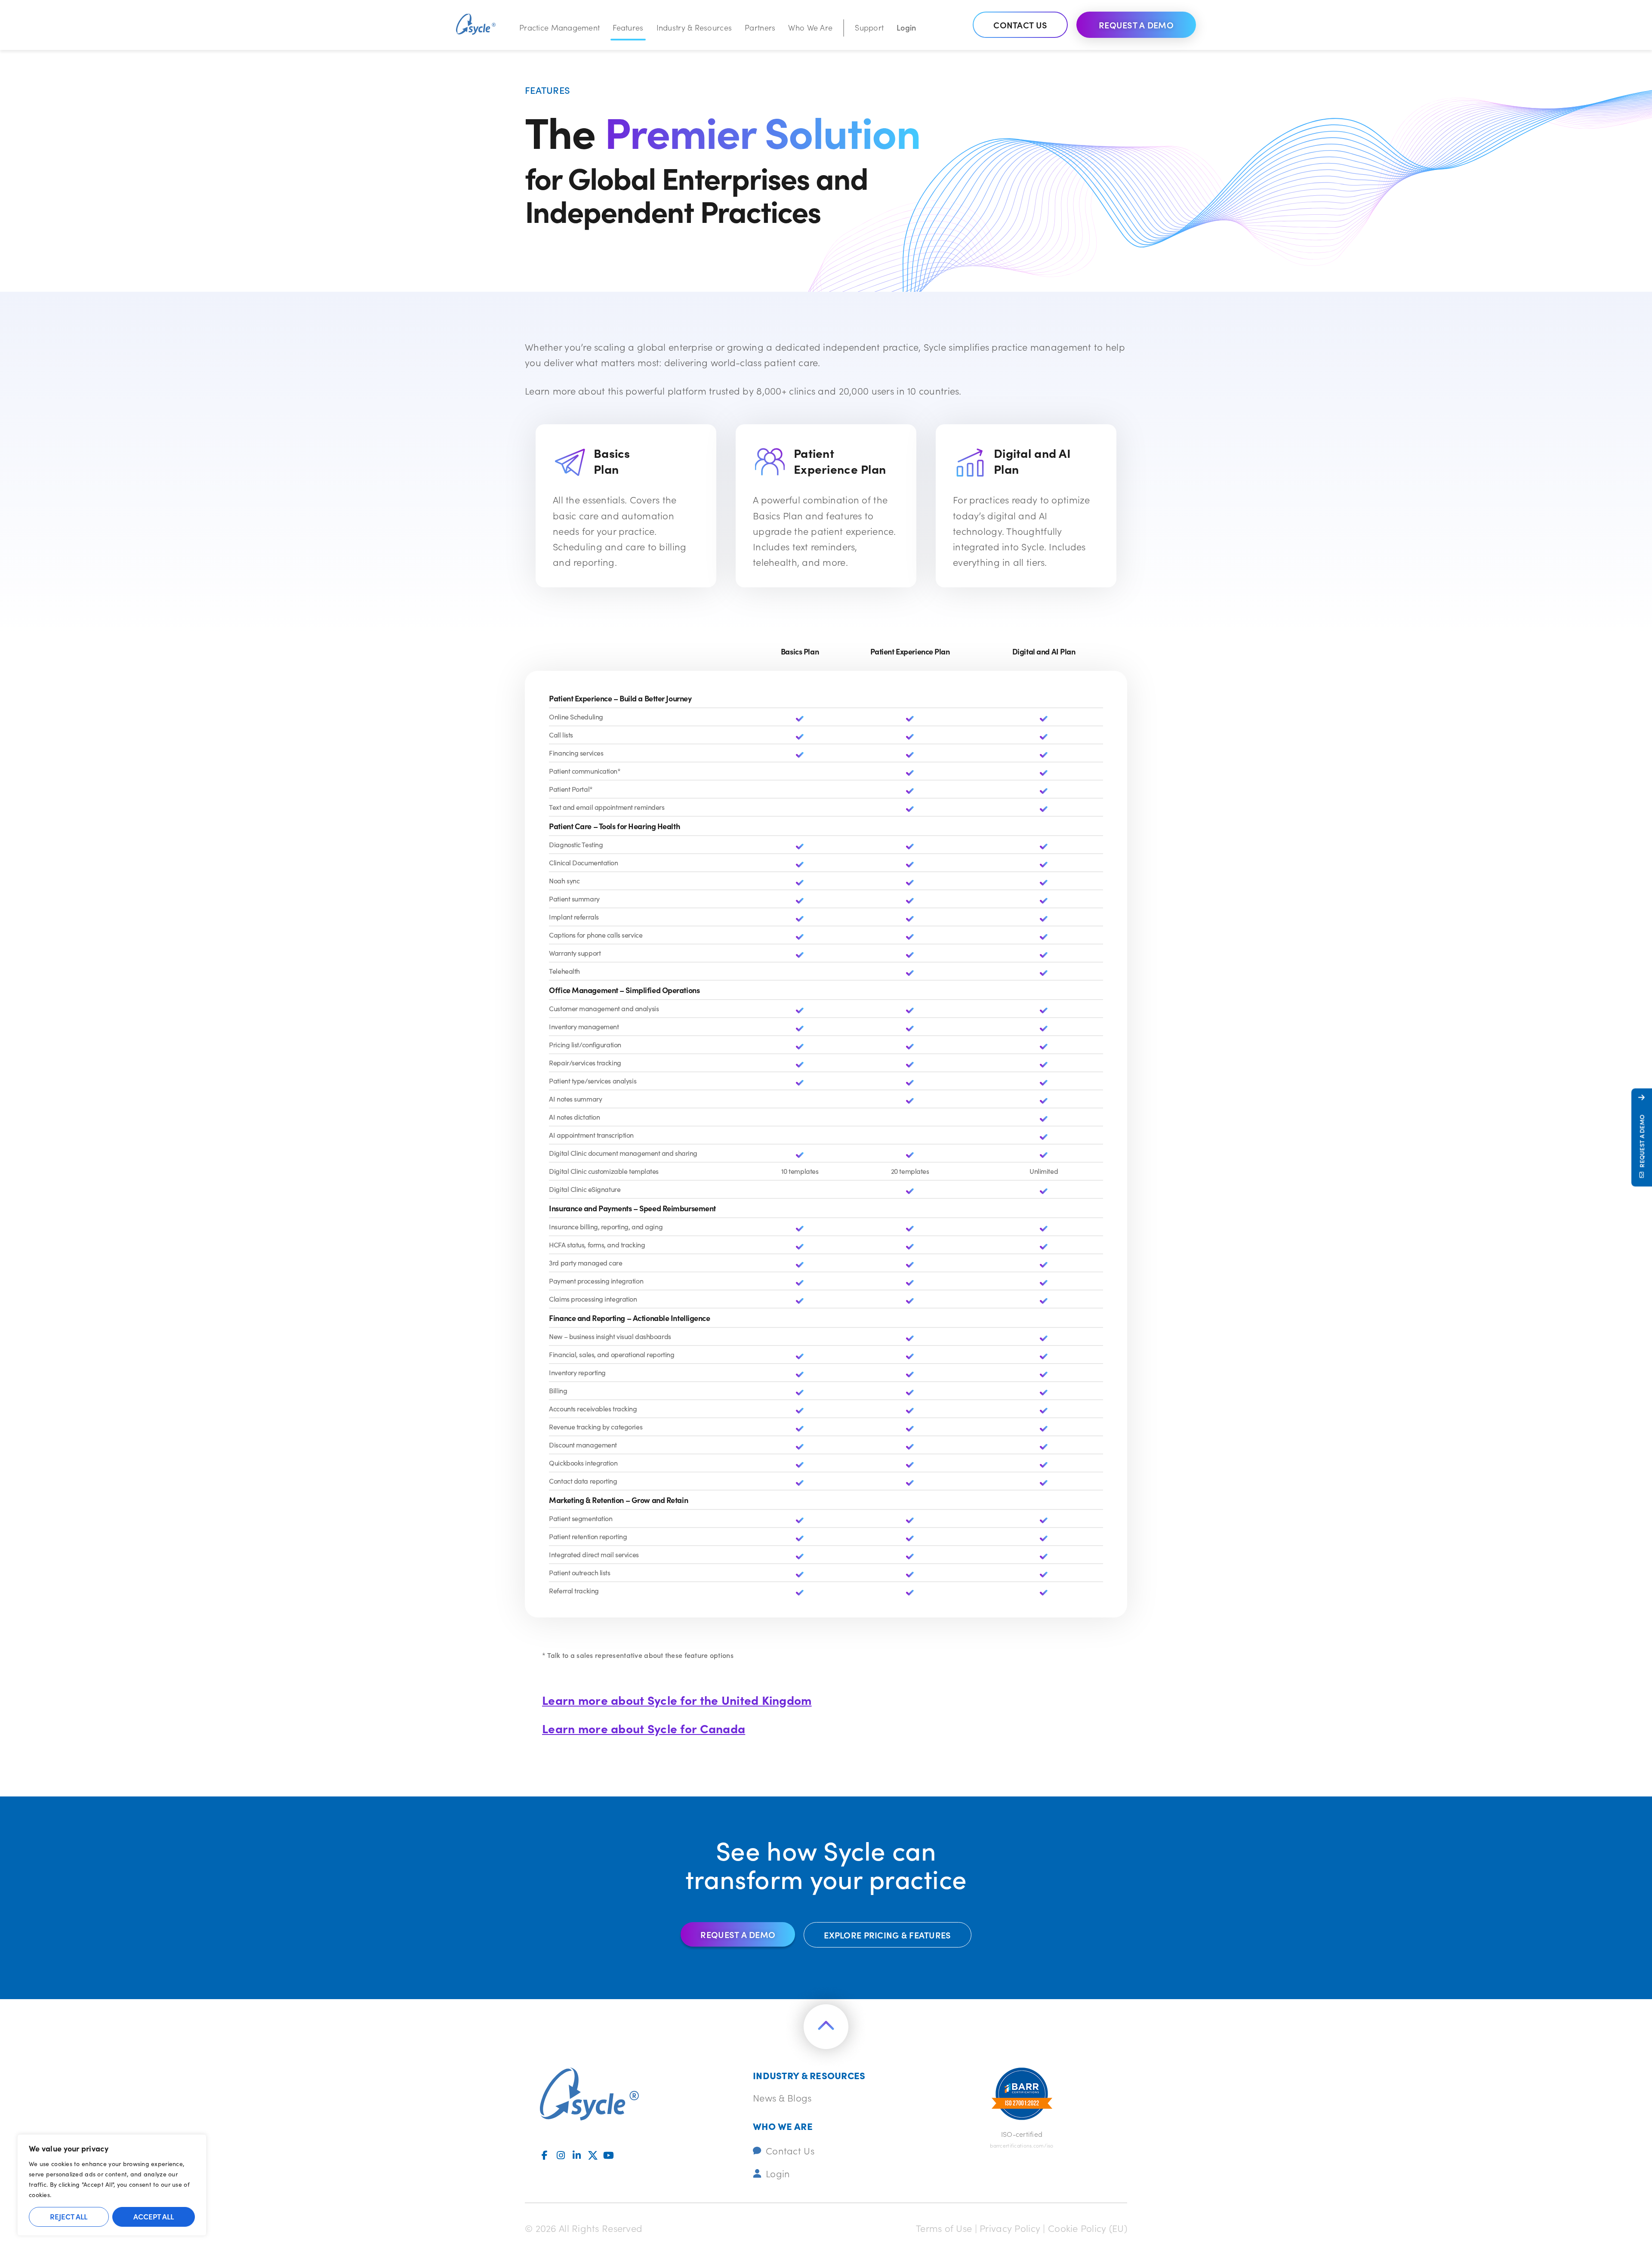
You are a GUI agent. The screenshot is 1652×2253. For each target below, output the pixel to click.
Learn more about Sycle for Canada (644, 1728)
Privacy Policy (1010, 2228)
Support (869, 27)
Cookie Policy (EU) (1088, 2228)
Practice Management (559, 27)
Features (628, 27)
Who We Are (810, 27)
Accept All (154, 2216)
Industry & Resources (694, 27)
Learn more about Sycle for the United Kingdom (677, 1700)
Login (906, 27)
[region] (112, 2185)
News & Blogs (782, 2097)
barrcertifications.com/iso (1022, 2145)
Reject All (69, 2216)
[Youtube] (609, 2155)
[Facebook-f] (545, 2155)
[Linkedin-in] (577, 2155)
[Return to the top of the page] (826, 2027)
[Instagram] (561, 2155)
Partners (760, 27)
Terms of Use (944, 2228)
